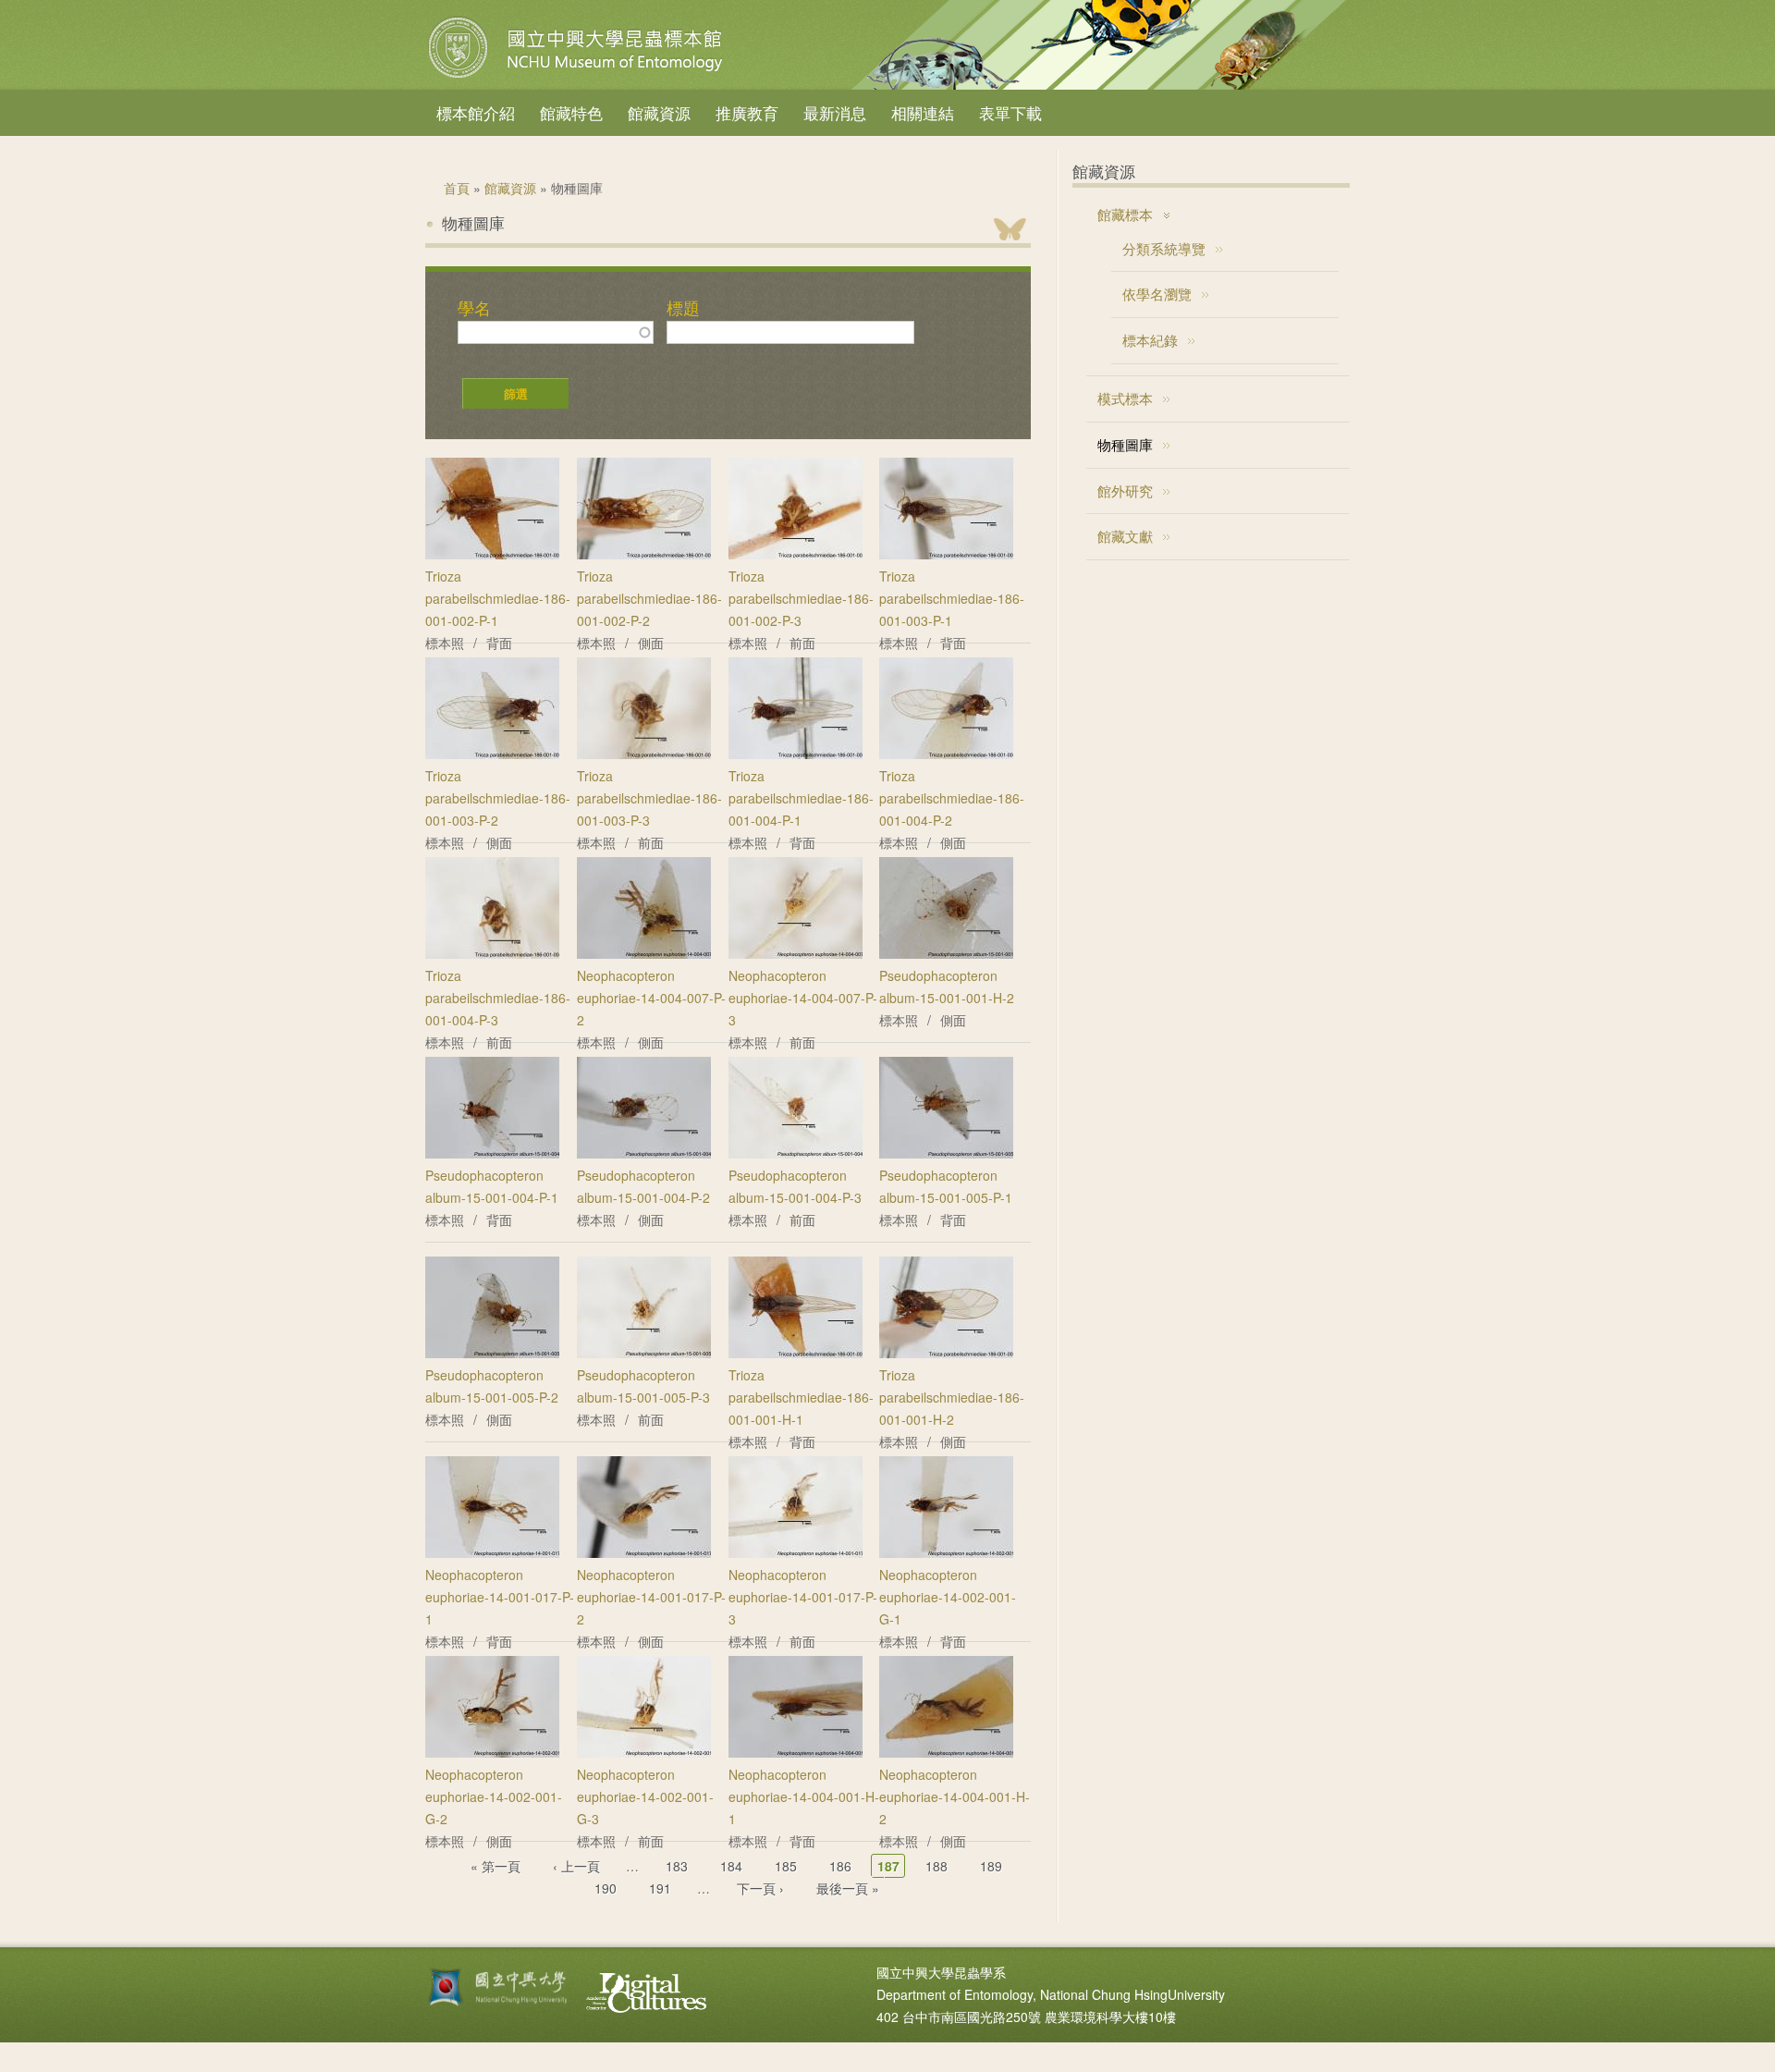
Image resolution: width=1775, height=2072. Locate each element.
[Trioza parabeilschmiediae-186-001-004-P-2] (946, 754)
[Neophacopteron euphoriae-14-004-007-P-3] (796, 953)
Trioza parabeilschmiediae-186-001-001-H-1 (801, 1397)
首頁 (457, 188)
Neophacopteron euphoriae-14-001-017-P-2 (651, 1597)
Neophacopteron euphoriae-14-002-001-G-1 (948, 1597)
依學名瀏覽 (1157, 294)
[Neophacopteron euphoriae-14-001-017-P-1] (492, 1552)
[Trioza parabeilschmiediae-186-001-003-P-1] (946, 554)
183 (677, 1866)
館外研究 (1125, 490)
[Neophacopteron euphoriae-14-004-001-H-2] (946, 1752)
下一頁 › (760, 1888)
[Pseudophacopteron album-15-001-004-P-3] (796, 1153)
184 (731, 1866)
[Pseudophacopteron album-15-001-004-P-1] (492, 1153)
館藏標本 (1125, 214)
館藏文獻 (1125, 536)
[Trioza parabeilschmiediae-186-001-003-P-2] (492, 754)
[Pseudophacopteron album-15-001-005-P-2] (492, 1353)
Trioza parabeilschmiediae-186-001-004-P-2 (952, 798)
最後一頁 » (848, 1888)
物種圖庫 (1125, 444)
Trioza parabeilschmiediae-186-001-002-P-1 (498, 598)
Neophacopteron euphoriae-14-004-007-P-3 (803, 998)
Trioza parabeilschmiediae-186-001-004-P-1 (801, 798)
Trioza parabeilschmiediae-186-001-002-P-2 (649, 598)
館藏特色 (571, 112)
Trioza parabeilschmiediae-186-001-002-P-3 (801, 598)
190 (606, 1888)
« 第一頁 (496, 1866)
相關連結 (923, 112)
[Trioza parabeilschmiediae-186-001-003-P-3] (644, 754)
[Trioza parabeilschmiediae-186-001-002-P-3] (796, 554)
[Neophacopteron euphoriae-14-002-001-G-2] (492, 1752)
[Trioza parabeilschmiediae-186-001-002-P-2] (644, 554)
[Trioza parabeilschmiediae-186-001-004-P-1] (796, 754)
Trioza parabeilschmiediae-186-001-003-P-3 (649, 798)
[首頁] (578, 78)
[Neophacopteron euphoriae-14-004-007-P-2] (644, 953)
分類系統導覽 (1164, 248)
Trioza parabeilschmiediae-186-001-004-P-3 (498, 998)
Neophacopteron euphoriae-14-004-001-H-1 (804, 1796)
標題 (683, 308)
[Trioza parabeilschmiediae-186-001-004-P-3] (492, 953)
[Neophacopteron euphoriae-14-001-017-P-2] (644, 1552)
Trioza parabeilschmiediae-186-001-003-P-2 (498, 798)
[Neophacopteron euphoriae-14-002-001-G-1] (946, 1552)
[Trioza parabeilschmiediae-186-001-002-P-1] (492, 554)
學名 (474, 308)
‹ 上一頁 (576, 1866)
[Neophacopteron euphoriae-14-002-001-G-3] (644, 1752)
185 (786, 1866)
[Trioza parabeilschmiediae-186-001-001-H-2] (946, 1353)
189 (991, 1866)
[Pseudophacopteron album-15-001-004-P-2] (644, 1153)
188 (936, 1866)
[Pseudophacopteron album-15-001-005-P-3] (644, 1353)
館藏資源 (659, 112)
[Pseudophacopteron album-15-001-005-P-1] (946, 1153)
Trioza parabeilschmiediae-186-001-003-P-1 (952, 598)
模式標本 (1125, 398)
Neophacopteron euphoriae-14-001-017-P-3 (803, 1597)
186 (840, 1866)
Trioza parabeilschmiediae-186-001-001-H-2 (952, 1397)
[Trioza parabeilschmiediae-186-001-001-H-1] (796, 1353)
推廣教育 (747, 112)
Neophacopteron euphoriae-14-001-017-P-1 (500, 1597)
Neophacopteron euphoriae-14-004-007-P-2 (651, 998)
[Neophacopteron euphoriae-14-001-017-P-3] (796, 1552)
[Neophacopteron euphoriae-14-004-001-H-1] (796, 1752)
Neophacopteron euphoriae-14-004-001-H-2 (955, 1796)
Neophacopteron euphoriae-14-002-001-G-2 (494, 1796)
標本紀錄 (1150, 340)
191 (660, 1888)
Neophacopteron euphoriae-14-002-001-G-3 (645, 1796)
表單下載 (1010, 112)
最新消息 (835, 112)
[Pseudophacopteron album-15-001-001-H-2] (946, 953)
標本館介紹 (476, 112)
